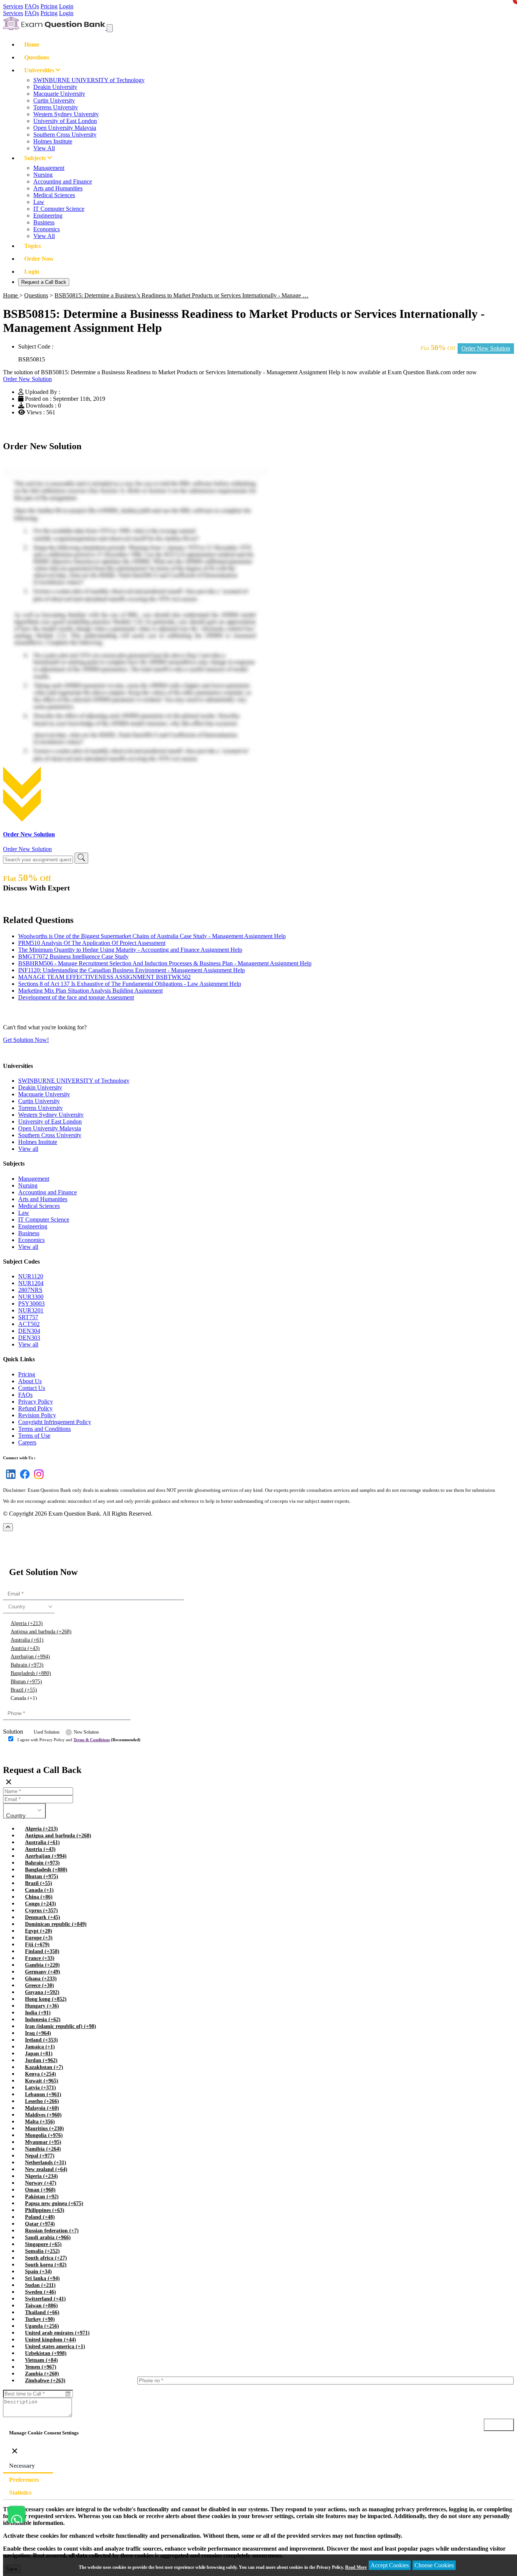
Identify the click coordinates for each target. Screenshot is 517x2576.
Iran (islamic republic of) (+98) (61, 2026)
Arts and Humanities (58, 188)
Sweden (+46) (40, 2292)
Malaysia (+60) (42, 2108)
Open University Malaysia (65, 128)
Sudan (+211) (40, 2285)
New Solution (86, 1732)
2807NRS (30, 1290)
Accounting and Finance (63, 181)
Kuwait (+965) (42, 2081)
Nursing (43, 175)
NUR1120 (31, 1276)
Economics (47, 229)
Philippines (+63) (45, 2210)
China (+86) (39, 1897)
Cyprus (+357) (41, 1911)
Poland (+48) (40, 2217)
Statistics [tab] (20, 2493)
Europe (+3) (39, 1938)
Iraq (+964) (38, 2033)
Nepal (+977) (40, 2156)
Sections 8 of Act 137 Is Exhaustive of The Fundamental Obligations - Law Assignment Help (130, 984)
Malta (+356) (40, 2122)
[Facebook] (23, 1479)
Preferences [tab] (24, 2480)
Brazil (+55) (24, 1690)
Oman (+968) (40, 2190)
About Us (30, 1381)
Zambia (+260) (42, 2374)
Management (49, 168)
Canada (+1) (24, 1698)
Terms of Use (34, 1436)
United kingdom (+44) (51, 2340)
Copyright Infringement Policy (55, 1422)
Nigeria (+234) (41, 2176)
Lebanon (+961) (43, 2094)
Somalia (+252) (42, 2251)
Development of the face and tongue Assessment (76, 997)
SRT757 (28, 1317)
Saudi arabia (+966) (48, 2237)
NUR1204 (31, 1283)
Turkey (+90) (40, 2319)
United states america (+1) (55, 2346)
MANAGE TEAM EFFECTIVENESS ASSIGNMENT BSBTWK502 (104, 977)
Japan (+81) (39, 2054)
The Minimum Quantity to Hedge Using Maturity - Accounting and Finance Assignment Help (130, 950)
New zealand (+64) (46, 2169)
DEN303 (29, 1338)
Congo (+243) (40, 1904)
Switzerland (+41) (45, 2299)
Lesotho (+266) (42, 2101)
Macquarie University (59, 94)
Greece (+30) (40, 1985)
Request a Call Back (44, 282)
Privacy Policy (36, 1402)
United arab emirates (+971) (57, 2333)
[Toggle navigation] (110, 28)
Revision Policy (37, 1415)
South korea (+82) (46, 2265)
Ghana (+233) (41, 1979)
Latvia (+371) (40, 2088)
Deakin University (55, 87)
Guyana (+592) (42, 1992)
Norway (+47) (41, 2183)
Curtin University (54, 100)
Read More (356, 2567)
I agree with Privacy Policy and (79, 1740)
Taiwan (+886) (41, 2306)
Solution (13, 1732)
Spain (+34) (38, 2272)
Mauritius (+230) (44, 2129)
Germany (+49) (43, 1972)
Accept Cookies (390, 2565)
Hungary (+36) (42, 2006)
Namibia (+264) (43, 2149)
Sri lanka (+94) (42, 2278)
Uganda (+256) (42, 2326)
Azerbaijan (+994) (30, 1657)
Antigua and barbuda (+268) (41, 1632)
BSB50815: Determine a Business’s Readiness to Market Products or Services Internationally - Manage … (181, 295)
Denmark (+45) (43, 1917)
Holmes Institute (53, 141)
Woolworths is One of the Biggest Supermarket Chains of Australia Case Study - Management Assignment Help (152, 936)
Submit (24, 1755)
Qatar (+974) (40, 2224)
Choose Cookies (434, 2565)
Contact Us (32, 1388)
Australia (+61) (27, 1640)
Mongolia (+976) (44, 2135)
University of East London (65, 121)
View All (44, 148)
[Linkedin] (9, 1479)
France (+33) (40, 1958)
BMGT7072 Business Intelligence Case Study (73, 956)
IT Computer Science (59, 209)
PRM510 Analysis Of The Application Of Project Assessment (92, 943)
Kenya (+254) (40, 2074)
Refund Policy (35, 1408)
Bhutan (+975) (26, 1682)
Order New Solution (27, 379)
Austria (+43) (25, 1648)
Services (13, 6)
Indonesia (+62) (43, 2020)
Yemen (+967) (41, 2367)
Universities (40, 70)
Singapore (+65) (43, 2244)
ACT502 (29, 1324)
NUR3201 (31, 1310)
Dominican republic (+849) (56, 1924)
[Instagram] (37, 1479)
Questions (37, 57)
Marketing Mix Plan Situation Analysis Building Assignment (90, 991)
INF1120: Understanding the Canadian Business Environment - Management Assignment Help (132, 970)
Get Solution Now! (26, 1040)
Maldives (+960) (43, 2115)
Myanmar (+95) (43, 2142)
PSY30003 (31, 1304)
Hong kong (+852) (46, 1999)
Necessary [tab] (22, 2466)
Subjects (36, 158)
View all (28, 1149)
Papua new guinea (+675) (54, 2203)
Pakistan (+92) (42, 2197)
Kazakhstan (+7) (44, 2067)
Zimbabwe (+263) (45, 2381)
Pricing (49, 6)
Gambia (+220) (42, 1965)
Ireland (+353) (41, 2040)
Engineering (48, 216)
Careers (27, 1442)
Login (66, 6)
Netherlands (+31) (46, 2163)
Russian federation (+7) (52, 2231)
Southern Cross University (65, 135)
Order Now (39, 259)
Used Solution (47, 1732)
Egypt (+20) (39, 1931)
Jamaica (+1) (40, 2047)
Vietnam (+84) (41, 2360)
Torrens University (56, 107)
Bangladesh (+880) (31, 1673)
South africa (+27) (46, 2258)
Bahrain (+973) (27, 1665)
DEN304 (29, 1331)
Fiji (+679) (37, 1945)
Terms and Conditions (44, 1429)
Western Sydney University (66, 114)
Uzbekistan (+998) (46, 2353)
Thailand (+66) (42, 2312)
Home (32, 44)
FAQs (32, 6)
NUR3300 (31, 1297)
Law (39, 202)
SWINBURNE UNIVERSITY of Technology (89, 80)
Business (44, 222)
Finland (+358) (42, 1951)
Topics (33, 246)
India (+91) (38, 2013)
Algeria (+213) (27, 1623)
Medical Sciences (54, 195)
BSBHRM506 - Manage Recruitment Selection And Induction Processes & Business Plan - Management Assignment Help (165, 963)
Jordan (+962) (41, 2060)
